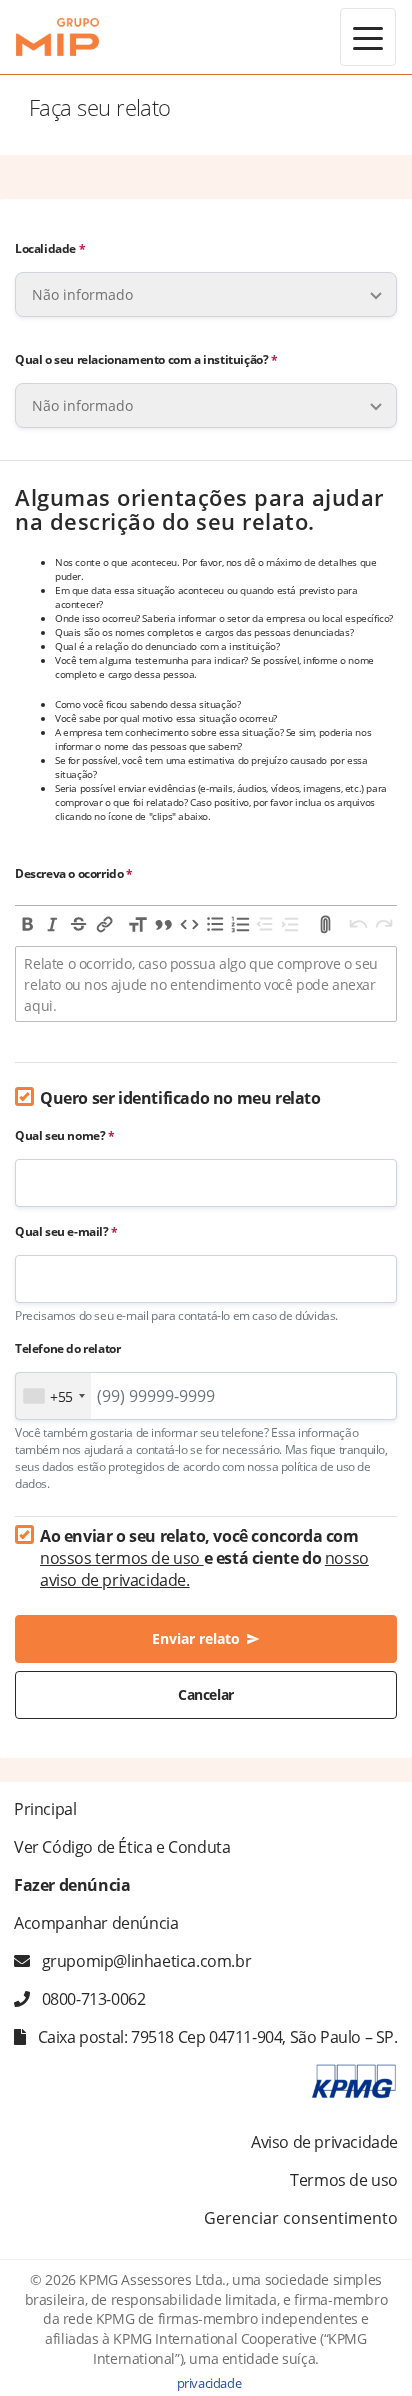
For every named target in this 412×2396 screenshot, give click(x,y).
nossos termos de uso (122, 1558)
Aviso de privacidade (324, 2142)
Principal (45, 1809)
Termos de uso (344, 2180)
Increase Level (292, 924)
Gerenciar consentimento (301, 2218)
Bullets (215, 924)
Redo (384, 924)
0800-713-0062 (94, 1999)
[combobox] (53, 1396)
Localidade (50, 248)
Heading (138, 924)
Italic (54, 924)
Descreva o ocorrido (74, 873)
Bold (28, 924)
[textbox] (206, 984)
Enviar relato (206, 1638)
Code (189, 924)
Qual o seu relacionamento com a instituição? (146, 359)
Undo (359, 924)
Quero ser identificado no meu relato (180, 1098)
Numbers (241, 924)
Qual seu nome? (65, 1135)
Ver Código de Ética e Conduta (122, 1847)
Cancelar (206, 1694)
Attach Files (325, 924)
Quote (164, 924)
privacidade (209, 2383)
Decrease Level (266, 924)
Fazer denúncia (72, 1885)
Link (105, 924)
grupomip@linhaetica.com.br (147, 1961)
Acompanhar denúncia (96, 1923)
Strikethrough (79, 924)
